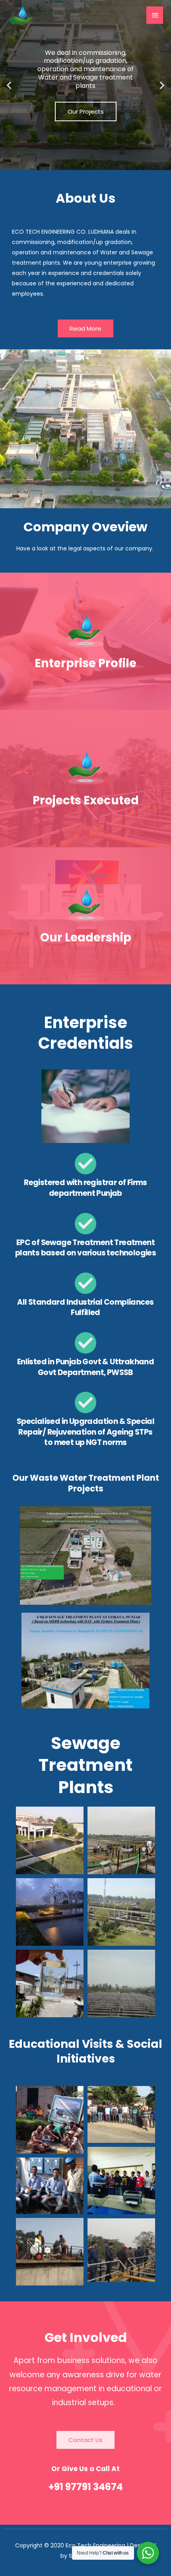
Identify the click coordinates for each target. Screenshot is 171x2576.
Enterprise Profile (85, 663)
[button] (9, 85)
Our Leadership (86, 937)
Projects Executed (86, 800)
